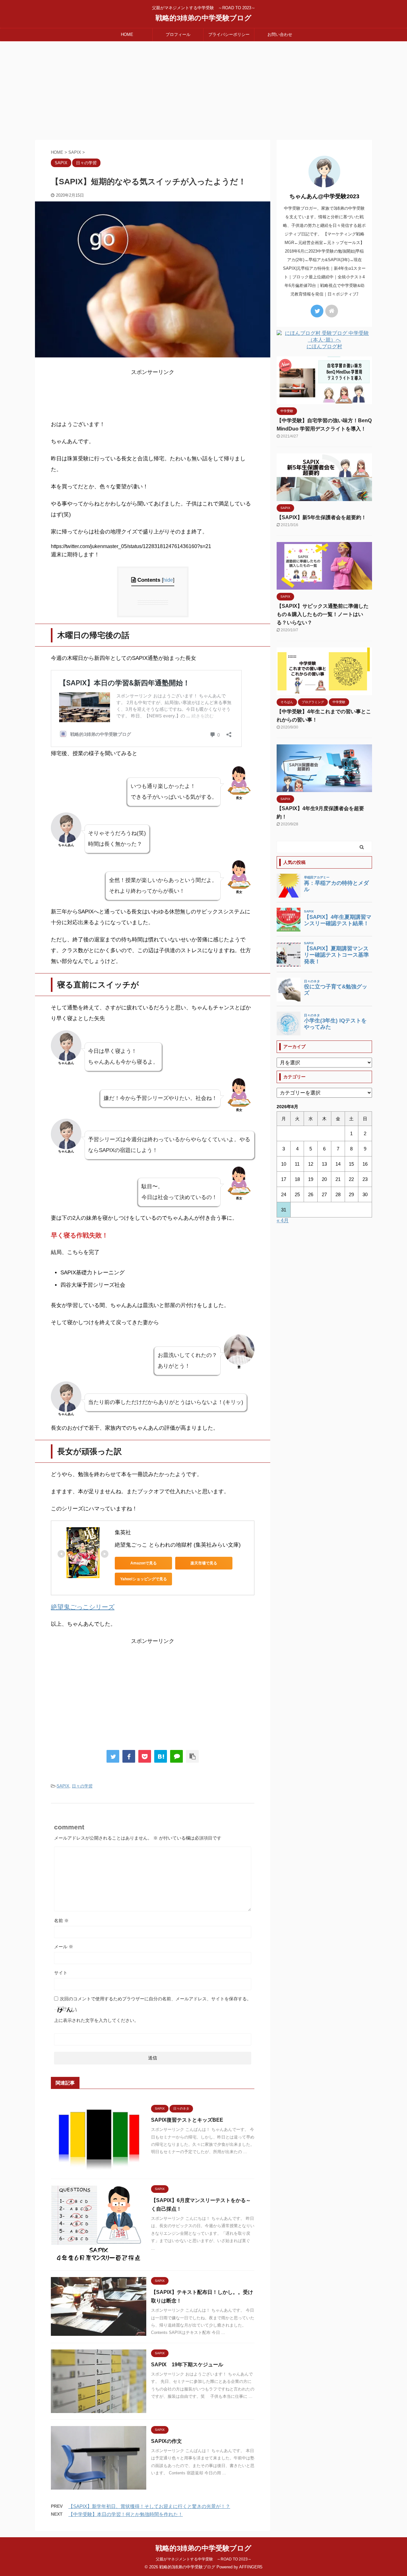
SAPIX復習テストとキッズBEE (187, 2120)
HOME (127, 34)
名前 (61, 1921)
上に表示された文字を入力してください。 (96, 2020)
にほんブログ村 (324, 346)
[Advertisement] (203, 89)
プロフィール (178, 34)
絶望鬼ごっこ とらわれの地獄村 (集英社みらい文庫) (178, 1545)
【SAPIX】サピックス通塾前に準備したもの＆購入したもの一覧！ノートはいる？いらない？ (323, 614)
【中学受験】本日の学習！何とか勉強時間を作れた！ (126, 2514)
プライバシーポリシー (229, 34)
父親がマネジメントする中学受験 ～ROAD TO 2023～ (204, 2559)
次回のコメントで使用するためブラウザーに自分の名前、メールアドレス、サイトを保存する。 (155, 1999)
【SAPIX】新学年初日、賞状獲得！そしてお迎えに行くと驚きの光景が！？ (149, 2506)
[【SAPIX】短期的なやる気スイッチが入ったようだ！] (161, 1756)
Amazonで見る (144, 1563)
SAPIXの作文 (166, 2441)
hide (168, 580)
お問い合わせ (280, 34)
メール (64, 1947)
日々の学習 (82, 1786)
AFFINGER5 (251, 2567)
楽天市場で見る (204, 1563)
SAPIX (63, 1786)
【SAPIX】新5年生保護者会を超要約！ (321, 517)
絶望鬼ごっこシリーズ (83, 1607)
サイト (61, 1973)
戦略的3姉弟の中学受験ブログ (203, 18)
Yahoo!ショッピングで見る (144, 1579)
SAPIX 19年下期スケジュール (187, 2365)
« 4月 (283, 1220)
